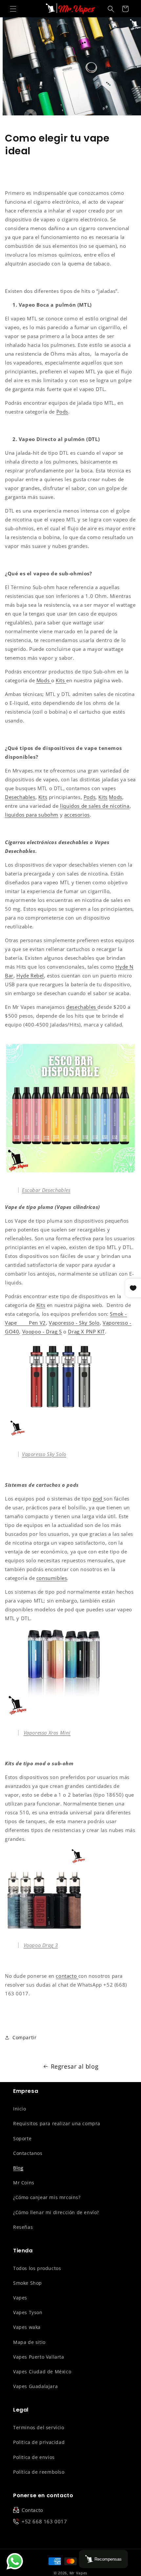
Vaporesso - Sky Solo (74, 1323)
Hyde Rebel (30, 975)
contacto (67, 1976)
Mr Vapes (79, 2573)
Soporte (22, 2138)
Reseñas (23, 2227)
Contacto (32, 2510)
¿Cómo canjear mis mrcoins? (47, 2197)
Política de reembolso (39, 2472)
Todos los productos (37, 2268)
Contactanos (28, 2153)
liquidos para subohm (32, 815)
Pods (90, 797)
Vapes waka (27, 2327)
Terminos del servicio (39, 2427)
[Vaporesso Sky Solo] (51, 1437)
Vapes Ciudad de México (42, 2372)
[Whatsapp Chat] (15, 2561)
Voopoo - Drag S (42, 1331)
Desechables (20, 797)
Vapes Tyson (28, 2312)
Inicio (20, 2109)
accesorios (77, 815)
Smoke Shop (28, 2283)
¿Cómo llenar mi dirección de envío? (56, 2212)
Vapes (20, 2298)
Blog (18, 2168)
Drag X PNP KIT (86, 1331)
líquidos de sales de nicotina (95, 806)
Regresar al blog (75, 2066)
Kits (43, 797)
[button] (13, 9)
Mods (115, 797)
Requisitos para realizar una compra (57, 2123)
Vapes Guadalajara (35, 2386)
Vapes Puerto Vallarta (39, 2357)
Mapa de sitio (29, 2342)
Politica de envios (34, 2457)
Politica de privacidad (39, 2442)
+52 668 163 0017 (44, 2521)
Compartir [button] (24, 2037)
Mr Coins (24, 2183)
